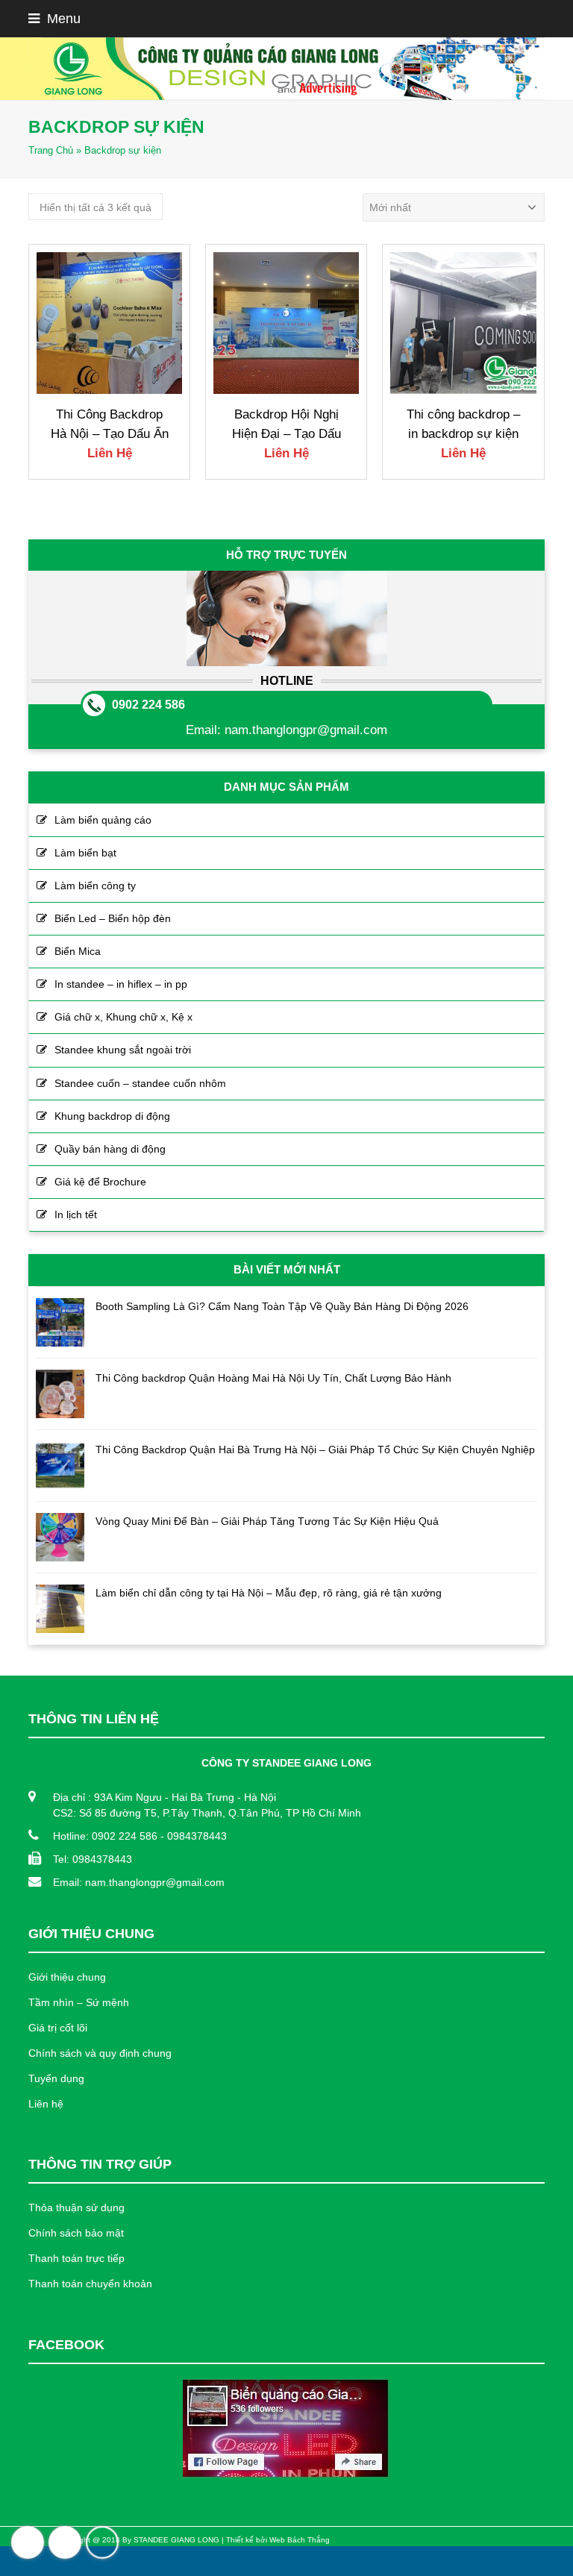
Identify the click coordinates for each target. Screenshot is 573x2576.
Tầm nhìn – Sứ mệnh (79, 2002)
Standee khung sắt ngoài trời (123, 1050)
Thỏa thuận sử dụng (76, 2207)
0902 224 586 (148, 705)
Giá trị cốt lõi (58, 2028)
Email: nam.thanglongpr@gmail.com (139, 1882)
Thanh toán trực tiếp (76, 2258)
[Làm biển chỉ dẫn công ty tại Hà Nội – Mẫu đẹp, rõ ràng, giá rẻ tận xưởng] (60, 1609)
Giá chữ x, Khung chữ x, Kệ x (123, 1017)
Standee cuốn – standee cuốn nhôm (140, 1083)
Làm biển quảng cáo (103, 820)
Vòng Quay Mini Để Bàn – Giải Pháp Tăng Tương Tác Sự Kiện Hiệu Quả (267, 1521)
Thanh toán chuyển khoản (90, 2284)
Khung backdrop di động (112, 1116)
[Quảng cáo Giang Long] (286, 69)
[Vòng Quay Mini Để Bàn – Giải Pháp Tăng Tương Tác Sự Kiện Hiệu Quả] (60, 1537)
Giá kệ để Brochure (100, 1182)
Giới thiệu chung (67, 1977)
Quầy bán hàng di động (110, 1149)
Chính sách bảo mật (76, 2233)
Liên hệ (46, 2104)
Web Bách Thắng (300, 2540)
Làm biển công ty (95, 886)
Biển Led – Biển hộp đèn (113, 918)
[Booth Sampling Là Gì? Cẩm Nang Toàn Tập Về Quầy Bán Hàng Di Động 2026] (60, 1322)
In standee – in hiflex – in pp (121, 984)
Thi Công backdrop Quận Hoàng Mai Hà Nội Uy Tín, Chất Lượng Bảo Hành (273, 1378)
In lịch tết (76, 1215)
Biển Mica (78, 951)
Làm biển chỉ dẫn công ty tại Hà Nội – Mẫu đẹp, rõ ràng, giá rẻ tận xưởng (269, 1593)
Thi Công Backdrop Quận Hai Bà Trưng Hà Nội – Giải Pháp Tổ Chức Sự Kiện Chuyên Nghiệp (315, 1450)
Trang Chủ (51, 151)
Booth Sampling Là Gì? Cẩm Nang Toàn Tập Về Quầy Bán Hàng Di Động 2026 (282, 1306)
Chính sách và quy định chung (100, 2053)
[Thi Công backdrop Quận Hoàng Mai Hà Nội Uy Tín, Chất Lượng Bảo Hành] (60, 1394)
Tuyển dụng (56, 2078)
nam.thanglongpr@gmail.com (306, 730)
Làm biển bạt (85, 853)
